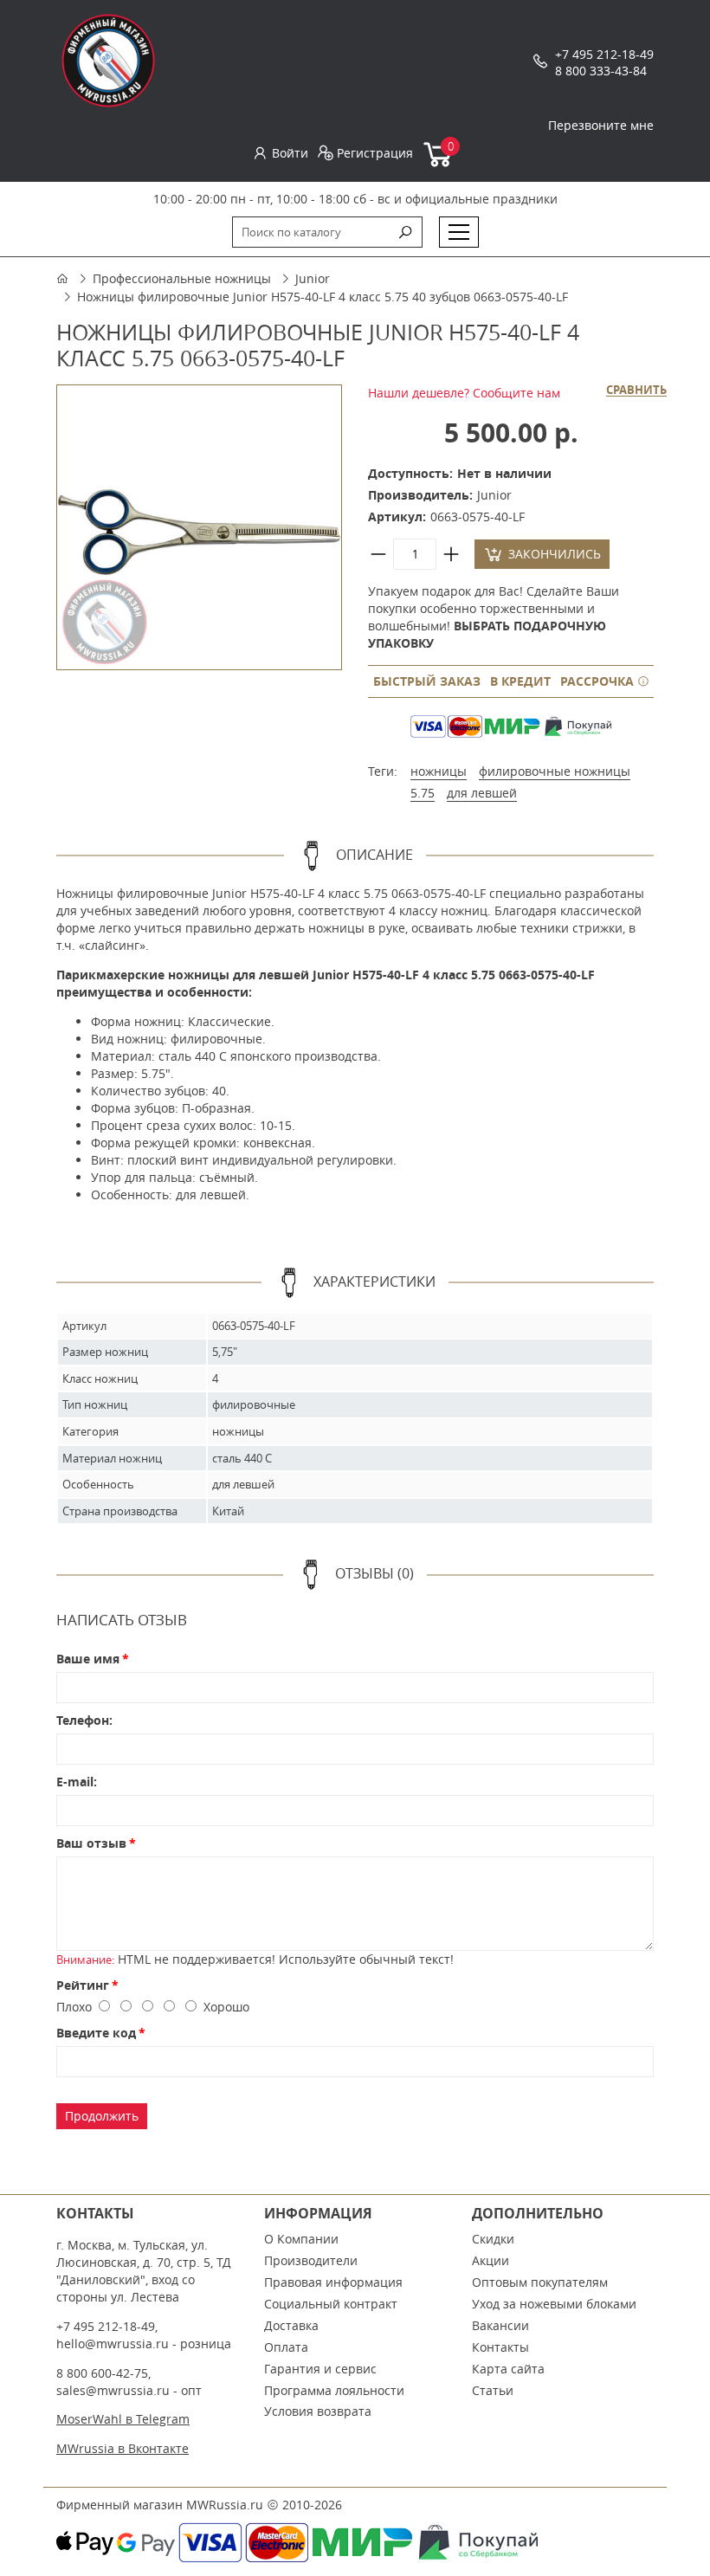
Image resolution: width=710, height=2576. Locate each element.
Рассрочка (599, 681)
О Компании (301, 2239)
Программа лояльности (334, 2390)
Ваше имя (88, 1659)
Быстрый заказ (427, 681)
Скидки (493, 2239)
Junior (313, 278)
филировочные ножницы (555, 771)
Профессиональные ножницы (182, 278)
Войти (290, 153)
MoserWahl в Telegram (123, 2419)
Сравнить (636, 391)
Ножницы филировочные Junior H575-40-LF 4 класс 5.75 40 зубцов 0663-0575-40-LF (323, 297)
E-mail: (77, 1782)
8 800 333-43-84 (601, 71)
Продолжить (102, 2116)
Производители (311, 2260)
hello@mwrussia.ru (113, 2344)
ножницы (439, 771)
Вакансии (500, 2325)
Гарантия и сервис (320, 2369)
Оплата (286, 2347)
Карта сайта (508, 2369)
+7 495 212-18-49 (604, 54)
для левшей (482, 793)
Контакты (500, 2347)
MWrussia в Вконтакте (123, 2448)
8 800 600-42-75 (102, 2373)
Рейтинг (83, 1985)
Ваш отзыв (91, 1843)
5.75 (423, 793)
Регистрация (375, 153)
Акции (491, 2260)
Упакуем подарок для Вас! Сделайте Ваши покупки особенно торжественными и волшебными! (494, 617)
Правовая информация (333, 2282)
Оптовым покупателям (540, 2282)
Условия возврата (318, 2411)
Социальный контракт (331, 2304)
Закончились (555, 554)
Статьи (493, 2390)
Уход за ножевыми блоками (554, 2304)
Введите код (96, 2033)
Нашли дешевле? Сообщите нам (464, 393)
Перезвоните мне (601, 125)
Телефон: (84, 1720)
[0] (439, 163)
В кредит (520, 681)
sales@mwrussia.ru (113, 2390)
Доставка (291, 2325)
